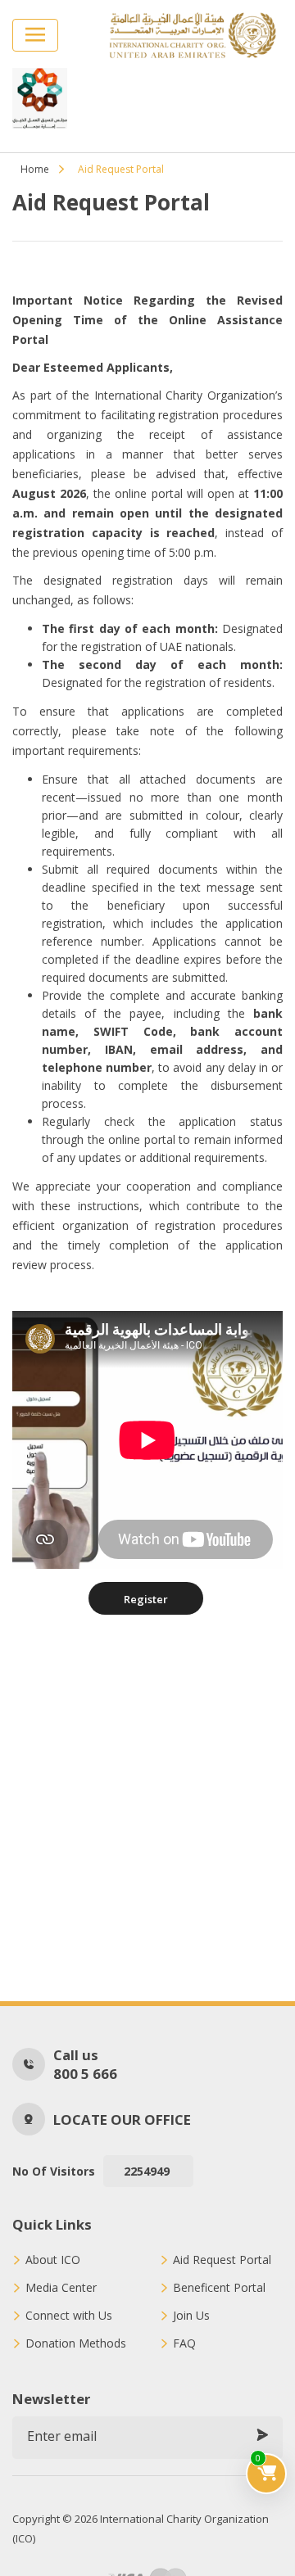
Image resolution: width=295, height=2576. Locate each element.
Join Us (191, 2316)
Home (35, 169)
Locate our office (122, 2120)
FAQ (184, 2343)
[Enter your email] (262, 2436)
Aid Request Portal (222, 2260)
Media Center (61, 2288)
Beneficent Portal (219, 2288)
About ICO (53, 2260)
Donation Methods (76, 2343)
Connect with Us (69, 2316)
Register (146, 1599)
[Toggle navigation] (35, 35)
